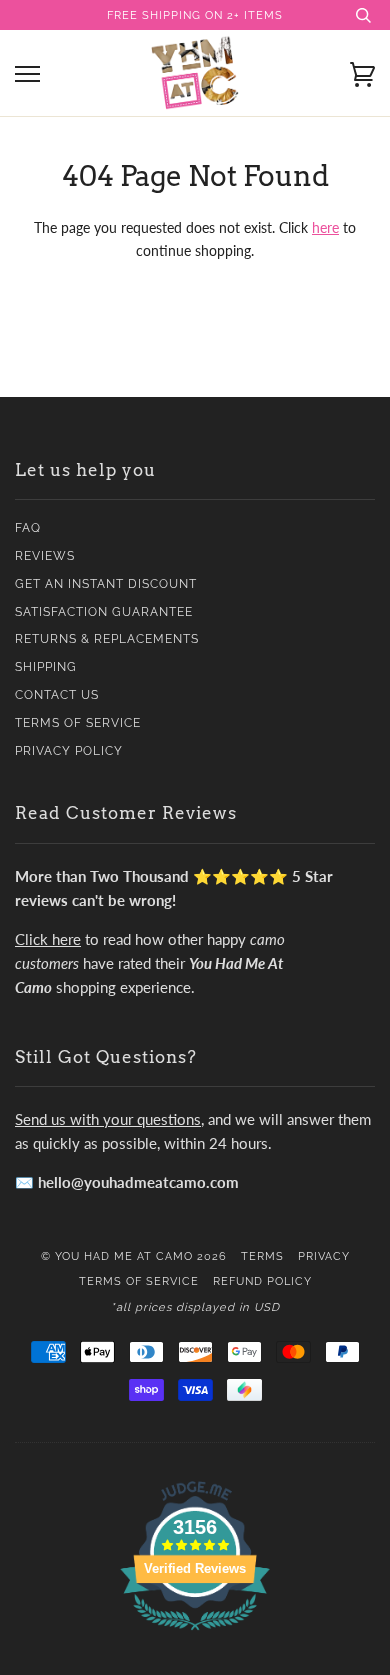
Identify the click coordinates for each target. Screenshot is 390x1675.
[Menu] (27, 74)
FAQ (28, 528)
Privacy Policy (69, 751)
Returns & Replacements (107, 639)
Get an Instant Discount (106, 584)
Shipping (46, 667)
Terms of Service (78, 723)
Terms (262, 1256)
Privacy (324, 1256)
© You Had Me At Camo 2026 (134, 1256)
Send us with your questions (108, 1119)
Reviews (45, 556)
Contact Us (57, 695)
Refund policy (262, 1281)
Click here (48, 939)
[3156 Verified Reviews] (195, 1633)
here (325, 227)
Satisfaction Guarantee (104, 612)
